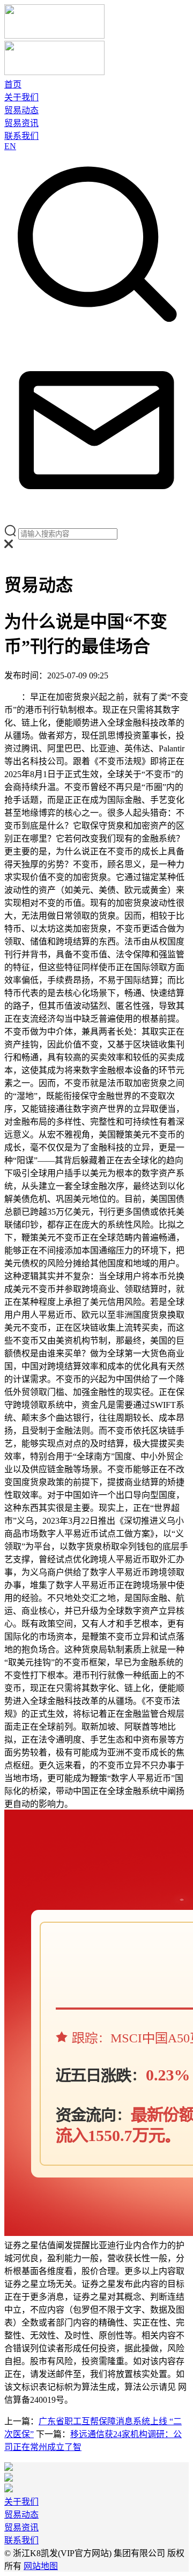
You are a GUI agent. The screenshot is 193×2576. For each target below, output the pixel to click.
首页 (13, 84)
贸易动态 (21, 110)
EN (10, 146)
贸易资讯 (21, 123)
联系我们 (21, 136)
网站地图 (41, 2566)
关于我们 (21, 97)
